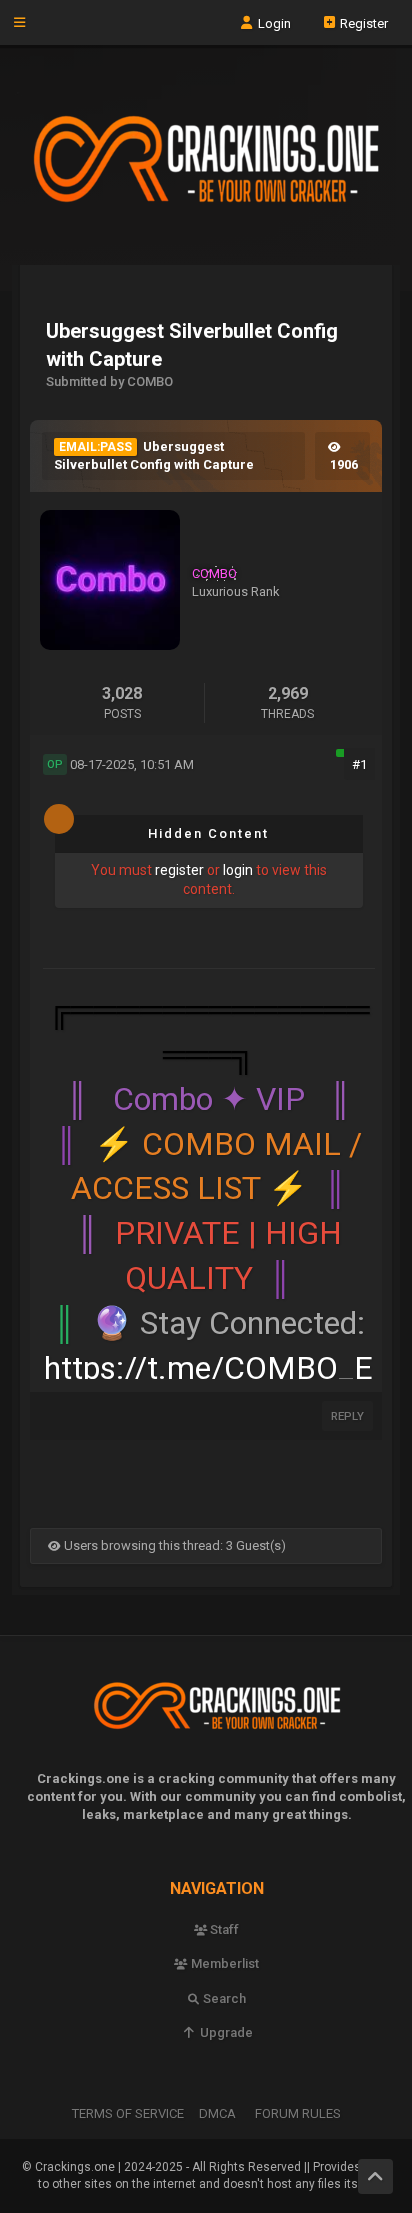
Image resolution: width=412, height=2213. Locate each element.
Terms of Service (128, 2113)
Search (223, 1998)
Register (362, 22)
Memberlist (223, 1963)
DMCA (217, 2113)
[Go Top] (375, 2176)
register (179, 870)
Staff (223, 1929)
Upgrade (224, 2032)
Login (273, 22)
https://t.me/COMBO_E (208, 1368)
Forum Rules (298, 2113)
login (238, 870)
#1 (359, 764)
